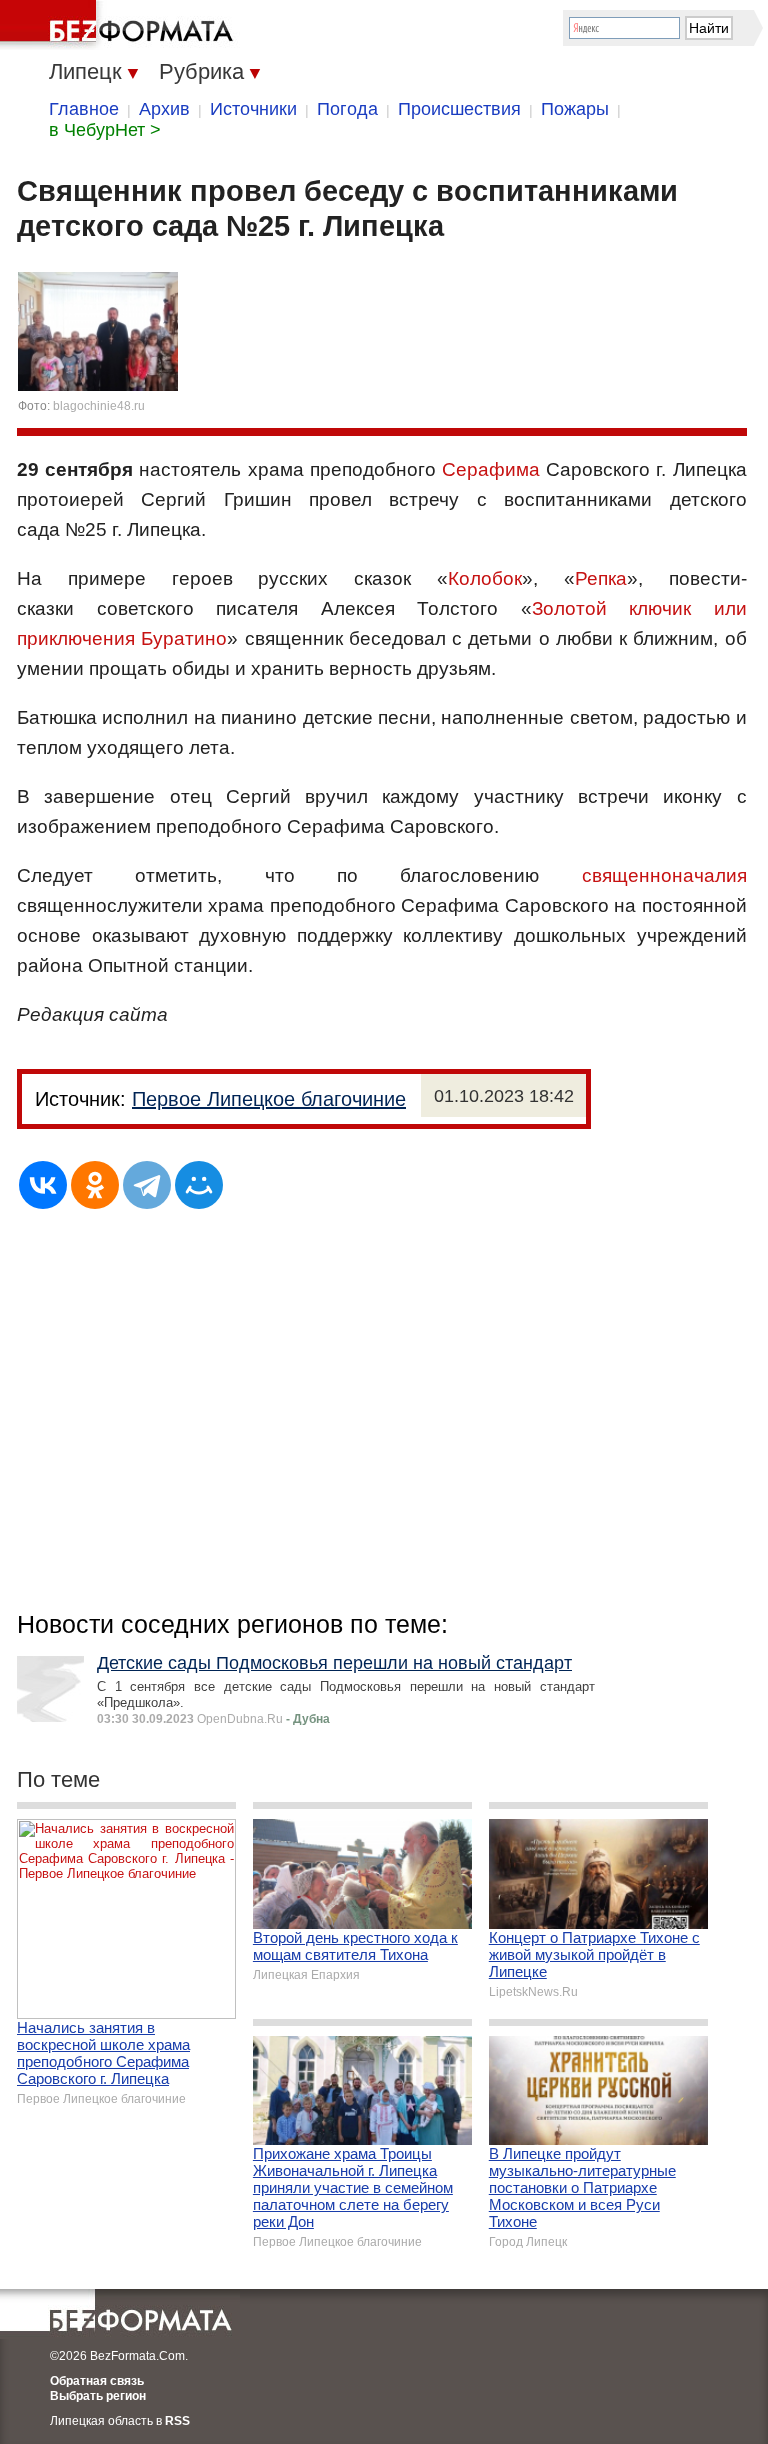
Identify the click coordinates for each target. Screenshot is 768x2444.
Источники (253, 109)
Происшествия (459, 109)
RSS (177, 2421)
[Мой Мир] (199, 1185)
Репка (601, 578)
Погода (347, 109)
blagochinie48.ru (99, 406)
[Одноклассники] (95, 1185)
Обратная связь (97, 2381)
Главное (84, 109)
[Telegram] (147, 1185)
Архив (164, 109)
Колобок (485, 578)
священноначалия (664, 875)
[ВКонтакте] (43, 1185)
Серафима (491, 469)
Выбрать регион (98, 2396)
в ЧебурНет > (105, 130)
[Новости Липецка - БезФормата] (120, 25)
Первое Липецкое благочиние (269, 1099)
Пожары (575, 109)
